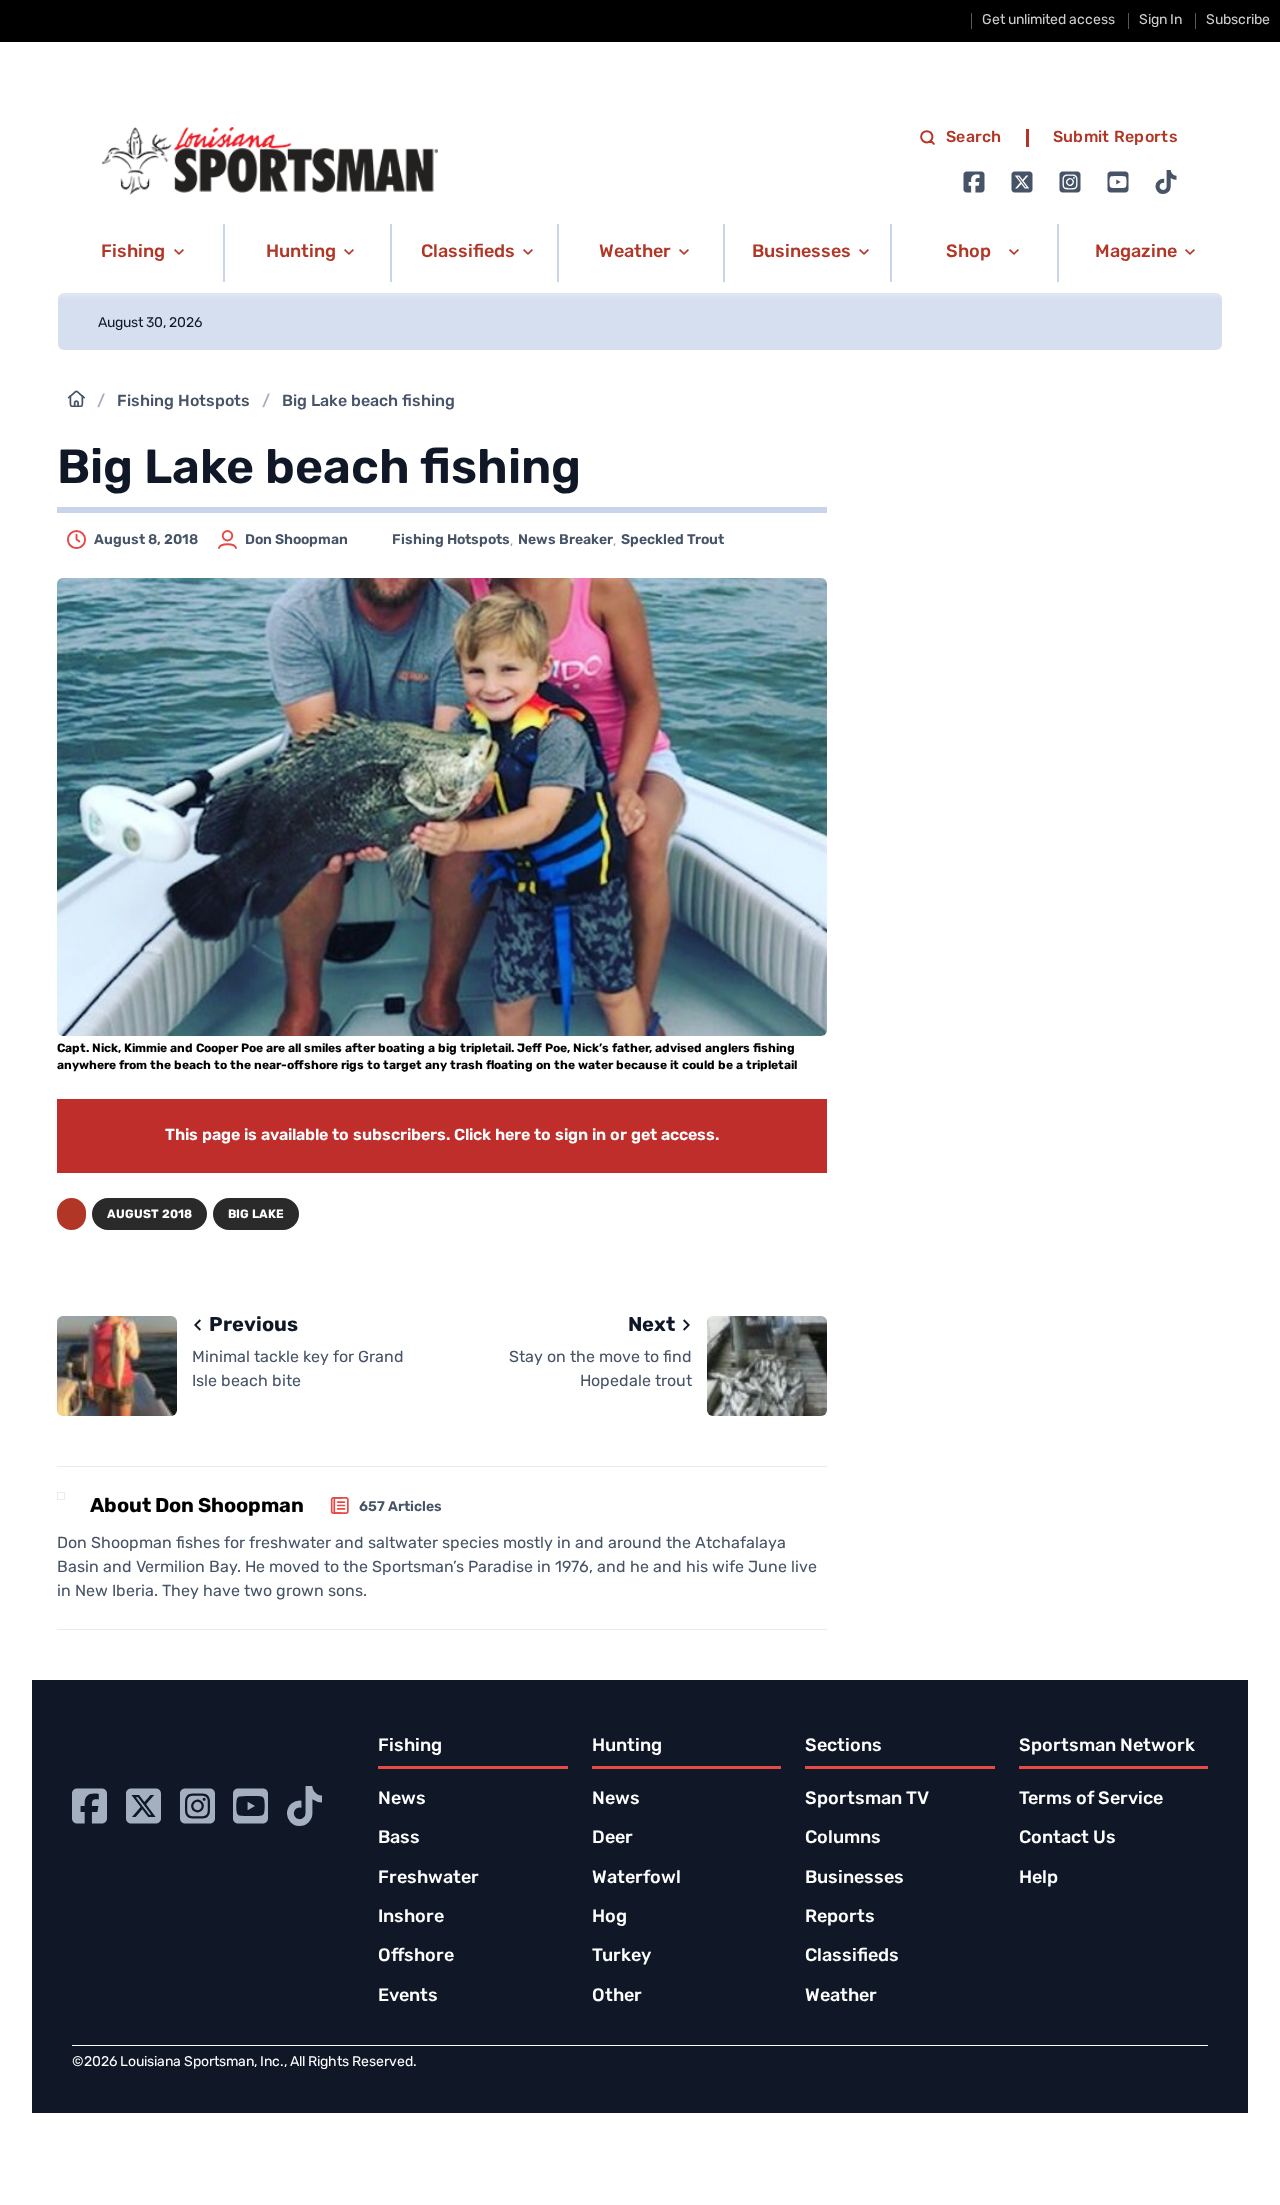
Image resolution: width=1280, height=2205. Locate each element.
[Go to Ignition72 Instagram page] (1070, 182)
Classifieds (852, 1957)
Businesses (854, 1879)
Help (1038, 1879)
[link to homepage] (270, 161)
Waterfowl (636, 1879)
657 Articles (400, 1507)
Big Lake (256, 1215)
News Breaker (565, 540)
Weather (841, 1997)
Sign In (1160, 20)
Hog (609, 1918)
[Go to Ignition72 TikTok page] (1166, 182)
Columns (843, 1839)
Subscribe (1238, 20)
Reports (840, 1918)
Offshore (416, 1957)
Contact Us (1067, 1839)
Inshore (411, 1918)
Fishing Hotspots (183, 402)
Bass (399, 1839)
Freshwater (428, 1879)
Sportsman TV (867, 1800)
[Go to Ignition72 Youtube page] (1118, 182)
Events (408, 1997)
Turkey (621, 1957)
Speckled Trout (672, 540)
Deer (612, 1839)
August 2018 (149, 1215)
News (402, 1800)
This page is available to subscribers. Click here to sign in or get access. (442, 1136)
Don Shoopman (296, 540)
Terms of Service (1091, 1800)
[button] (139, 253)
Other (617, 1997)
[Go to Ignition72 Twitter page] (1022, 182)
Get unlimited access (1048, 20)
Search (974, 138)
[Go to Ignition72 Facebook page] (974, 182)
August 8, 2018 (146, 540)
